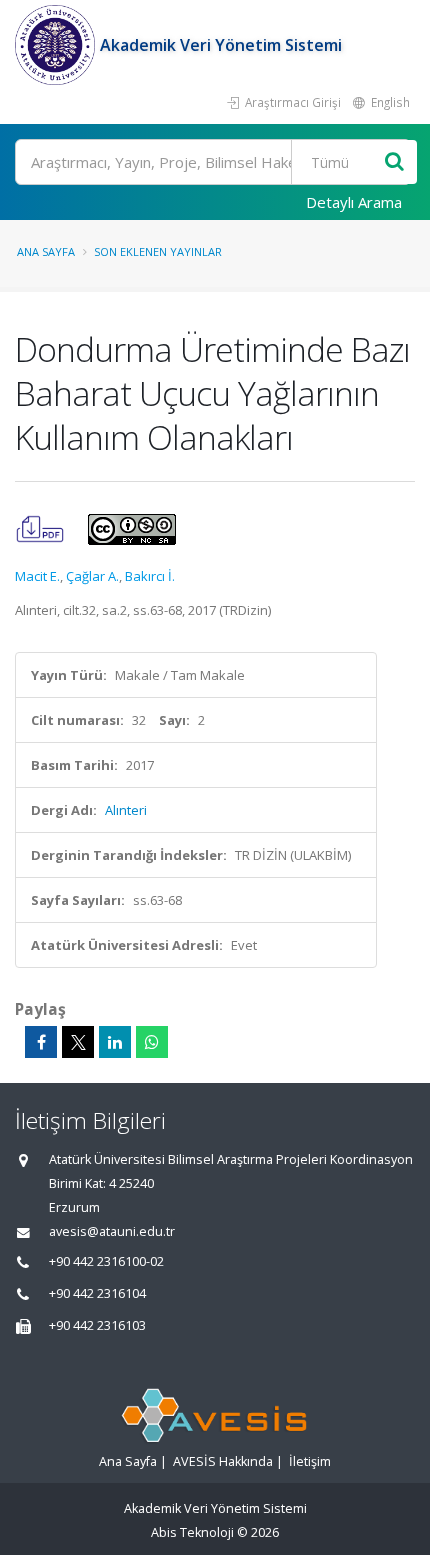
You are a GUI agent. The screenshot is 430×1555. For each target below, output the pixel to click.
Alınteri (126, 810)
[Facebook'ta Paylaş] (41, 1042)
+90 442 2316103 (97, 1325)
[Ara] (394, 162)
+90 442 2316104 (97, 1293)
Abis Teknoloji (192, 1532)
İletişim (310, 1461)
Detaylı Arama (354, 202)
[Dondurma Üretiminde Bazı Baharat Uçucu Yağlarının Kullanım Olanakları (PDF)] (41, 528)
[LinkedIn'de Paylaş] (115, 1042)
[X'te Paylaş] (78, 1042)
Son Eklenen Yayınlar (158, 251)
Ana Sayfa (46, 251)
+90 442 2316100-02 (106, 1261)
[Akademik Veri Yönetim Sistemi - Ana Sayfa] (57, 45)
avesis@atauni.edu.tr (112, 1231)
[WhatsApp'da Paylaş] (152, 1042)
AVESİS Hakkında (223, 1461)
